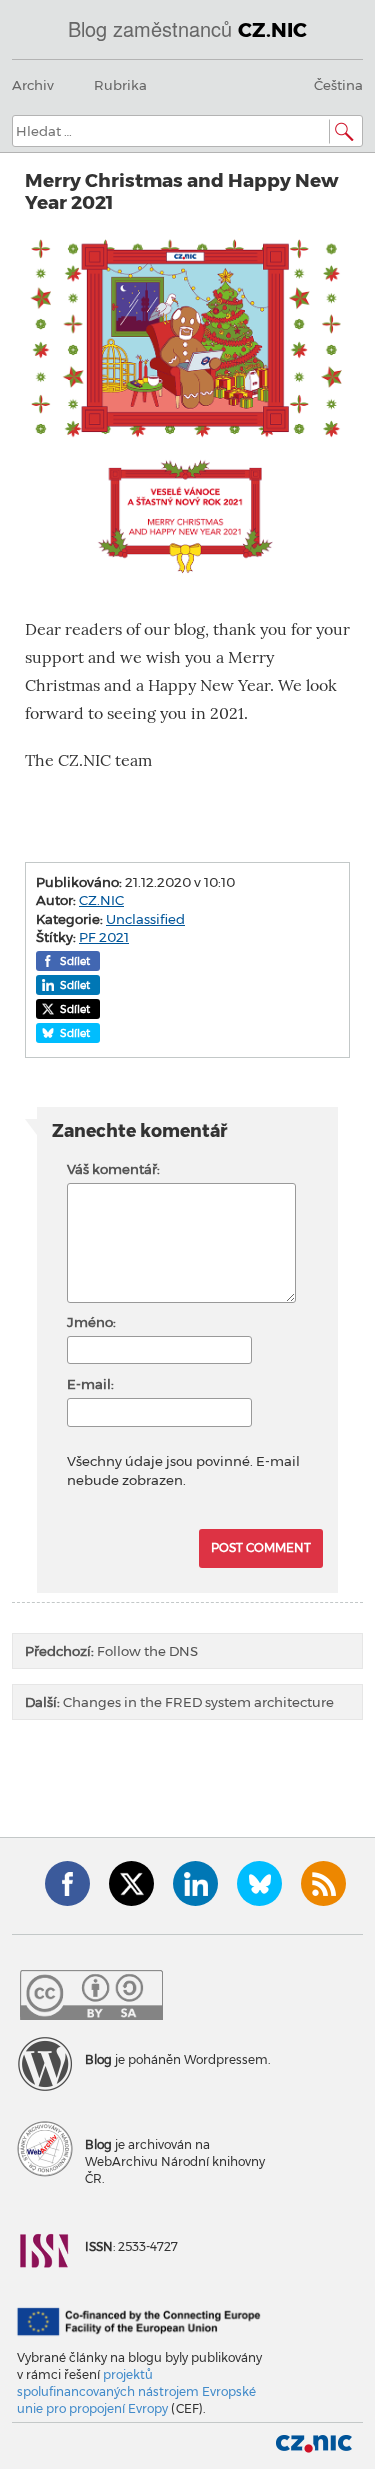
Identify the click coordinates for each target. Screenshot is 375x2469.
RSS (323, 1883)
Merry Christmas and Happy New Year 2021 (182, 191)
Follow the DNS (111, 1651)
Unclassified (145, 919)
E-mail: (90, 1384)
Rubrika (120, 85)
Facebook (67, 1883)
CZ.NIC (101, 900)
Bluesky (259, 1883)
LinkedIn (195, 1883)
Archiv (33, 85)
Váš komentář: (113, 1169)
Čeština (338, 85)
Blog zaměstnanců (187, 28)
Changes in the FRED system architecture (179, 1702)
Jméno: (91, 1322)
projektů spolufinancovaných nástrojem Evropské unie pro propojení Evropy (136, 2391)
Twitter (131, 1883)
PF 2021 (104, 937)
